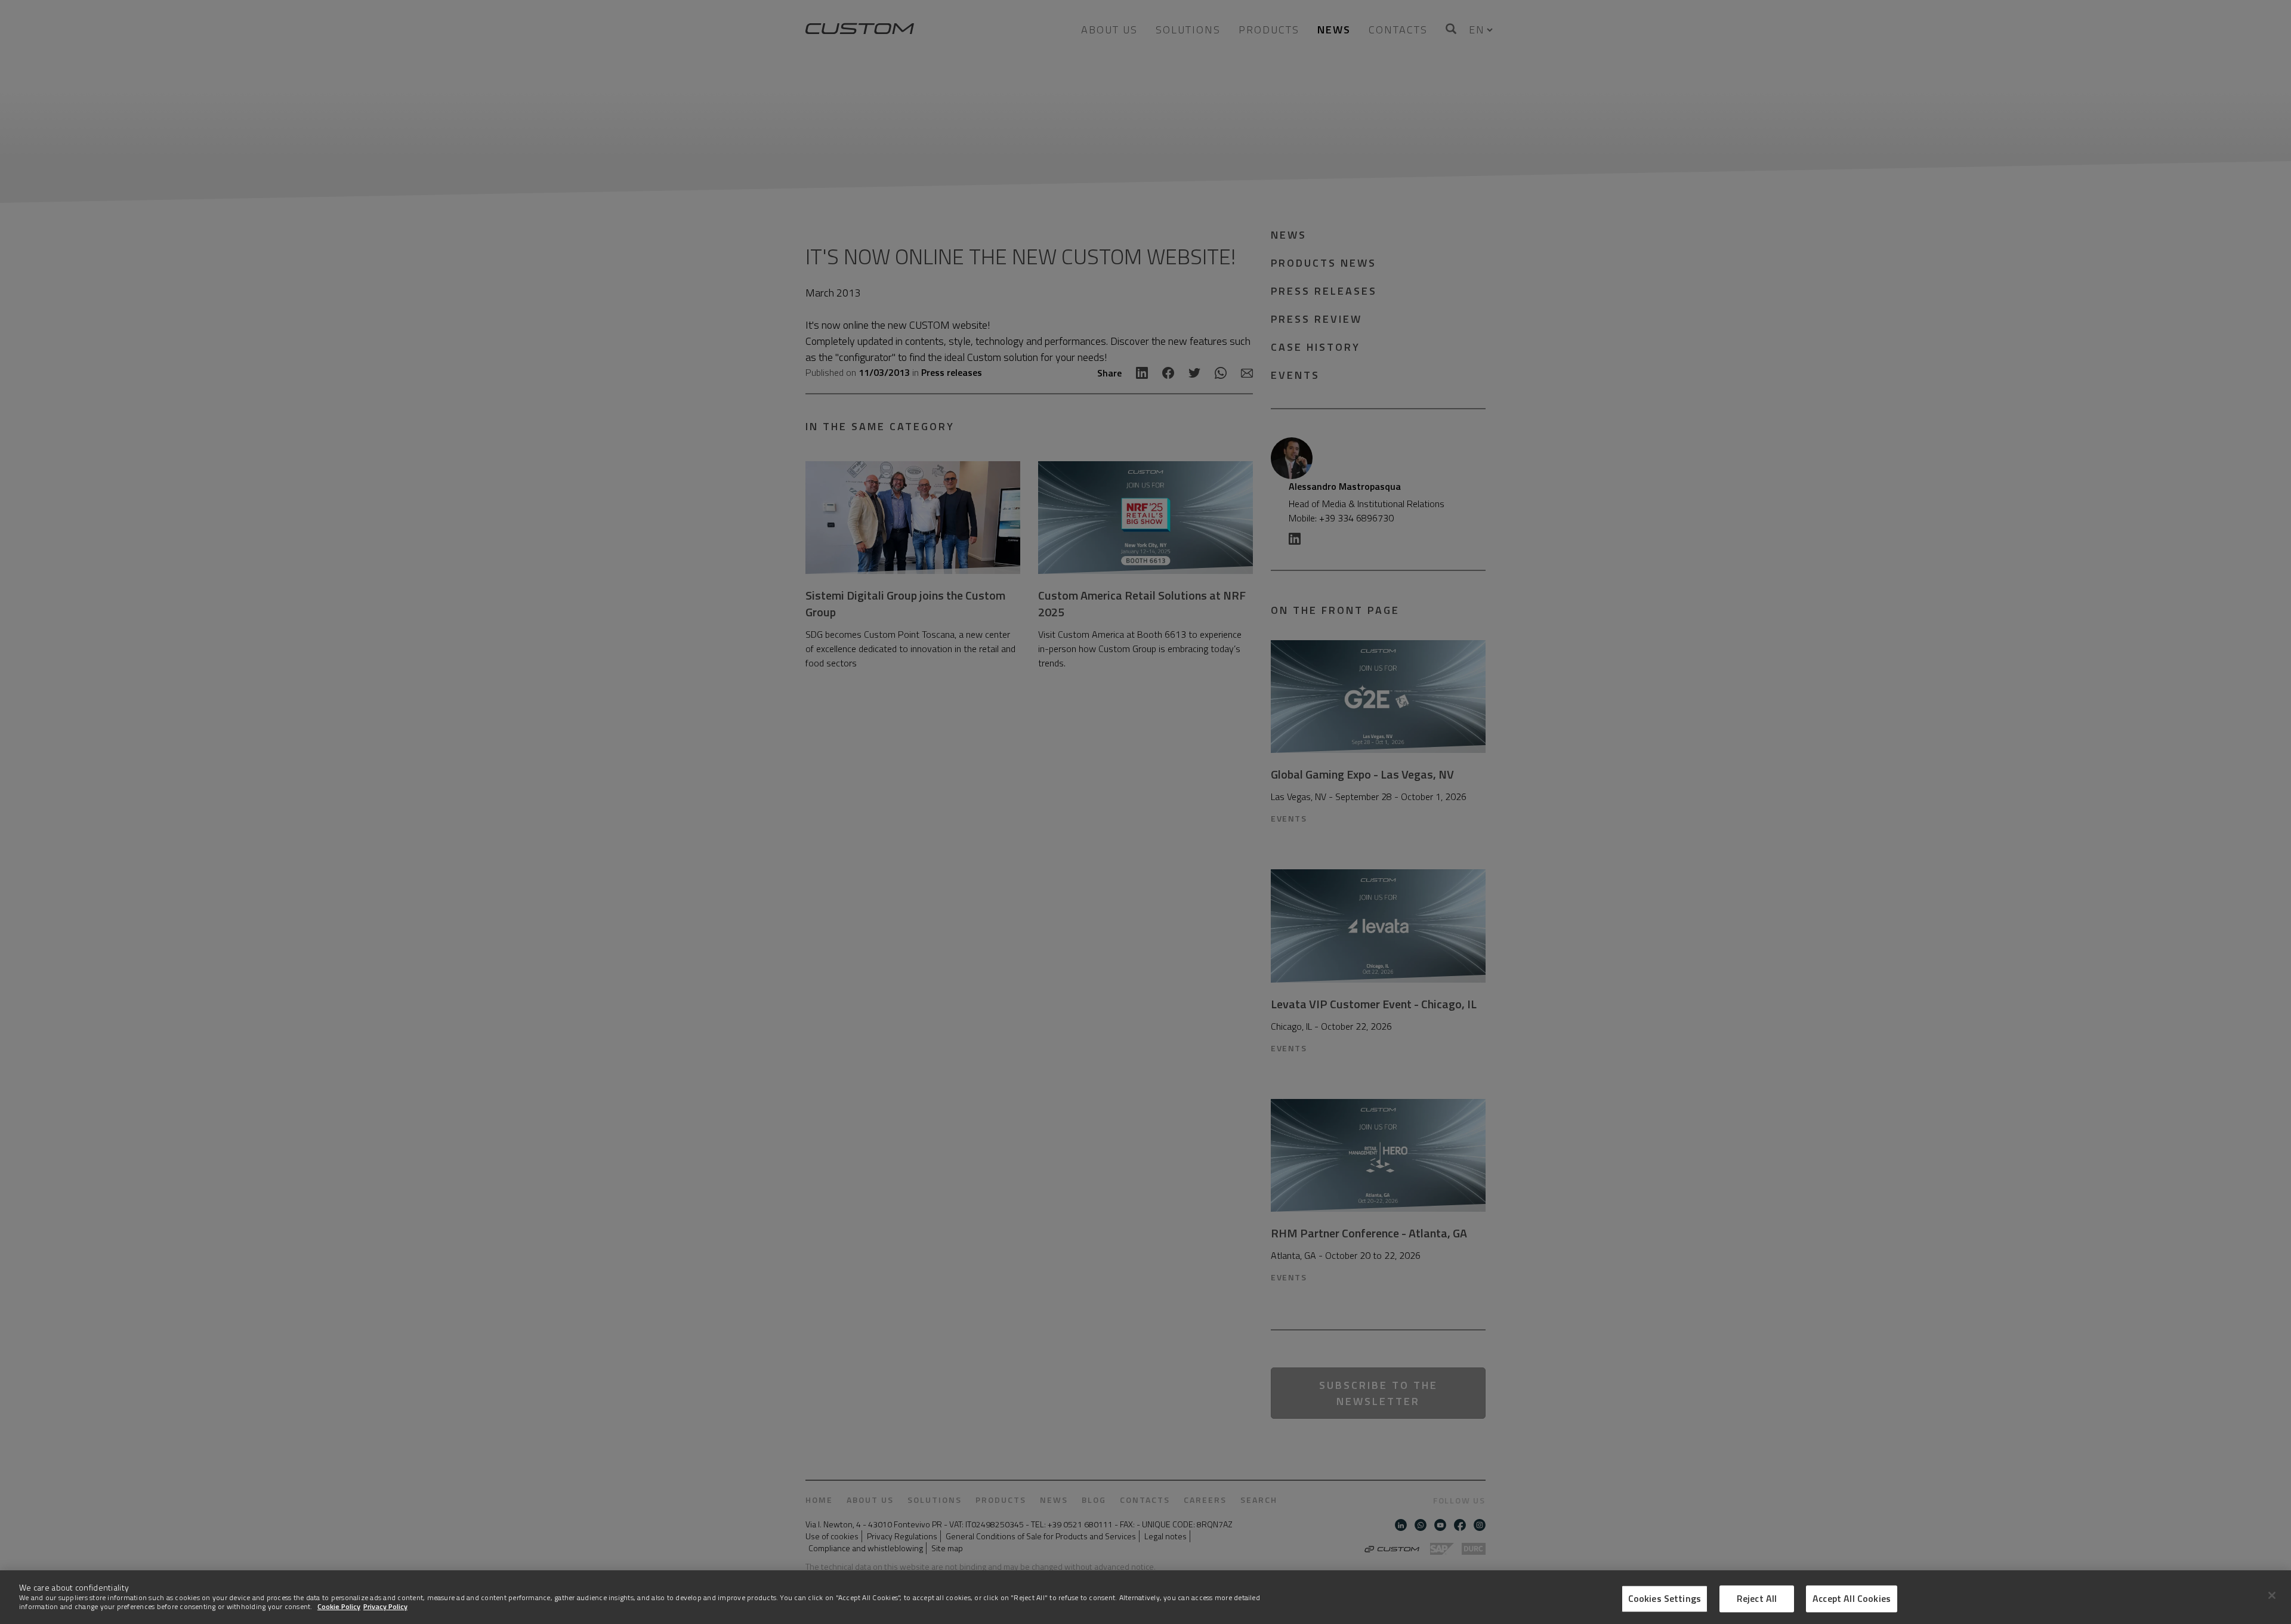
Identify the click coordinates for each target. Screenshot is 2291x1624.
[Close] (2272, 1595)
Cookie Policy (339, 1606)
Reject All (1757, 1598)
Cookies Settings (1665, 1598)
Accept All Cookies (1852, 1598)
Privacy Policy (385, 1606)
